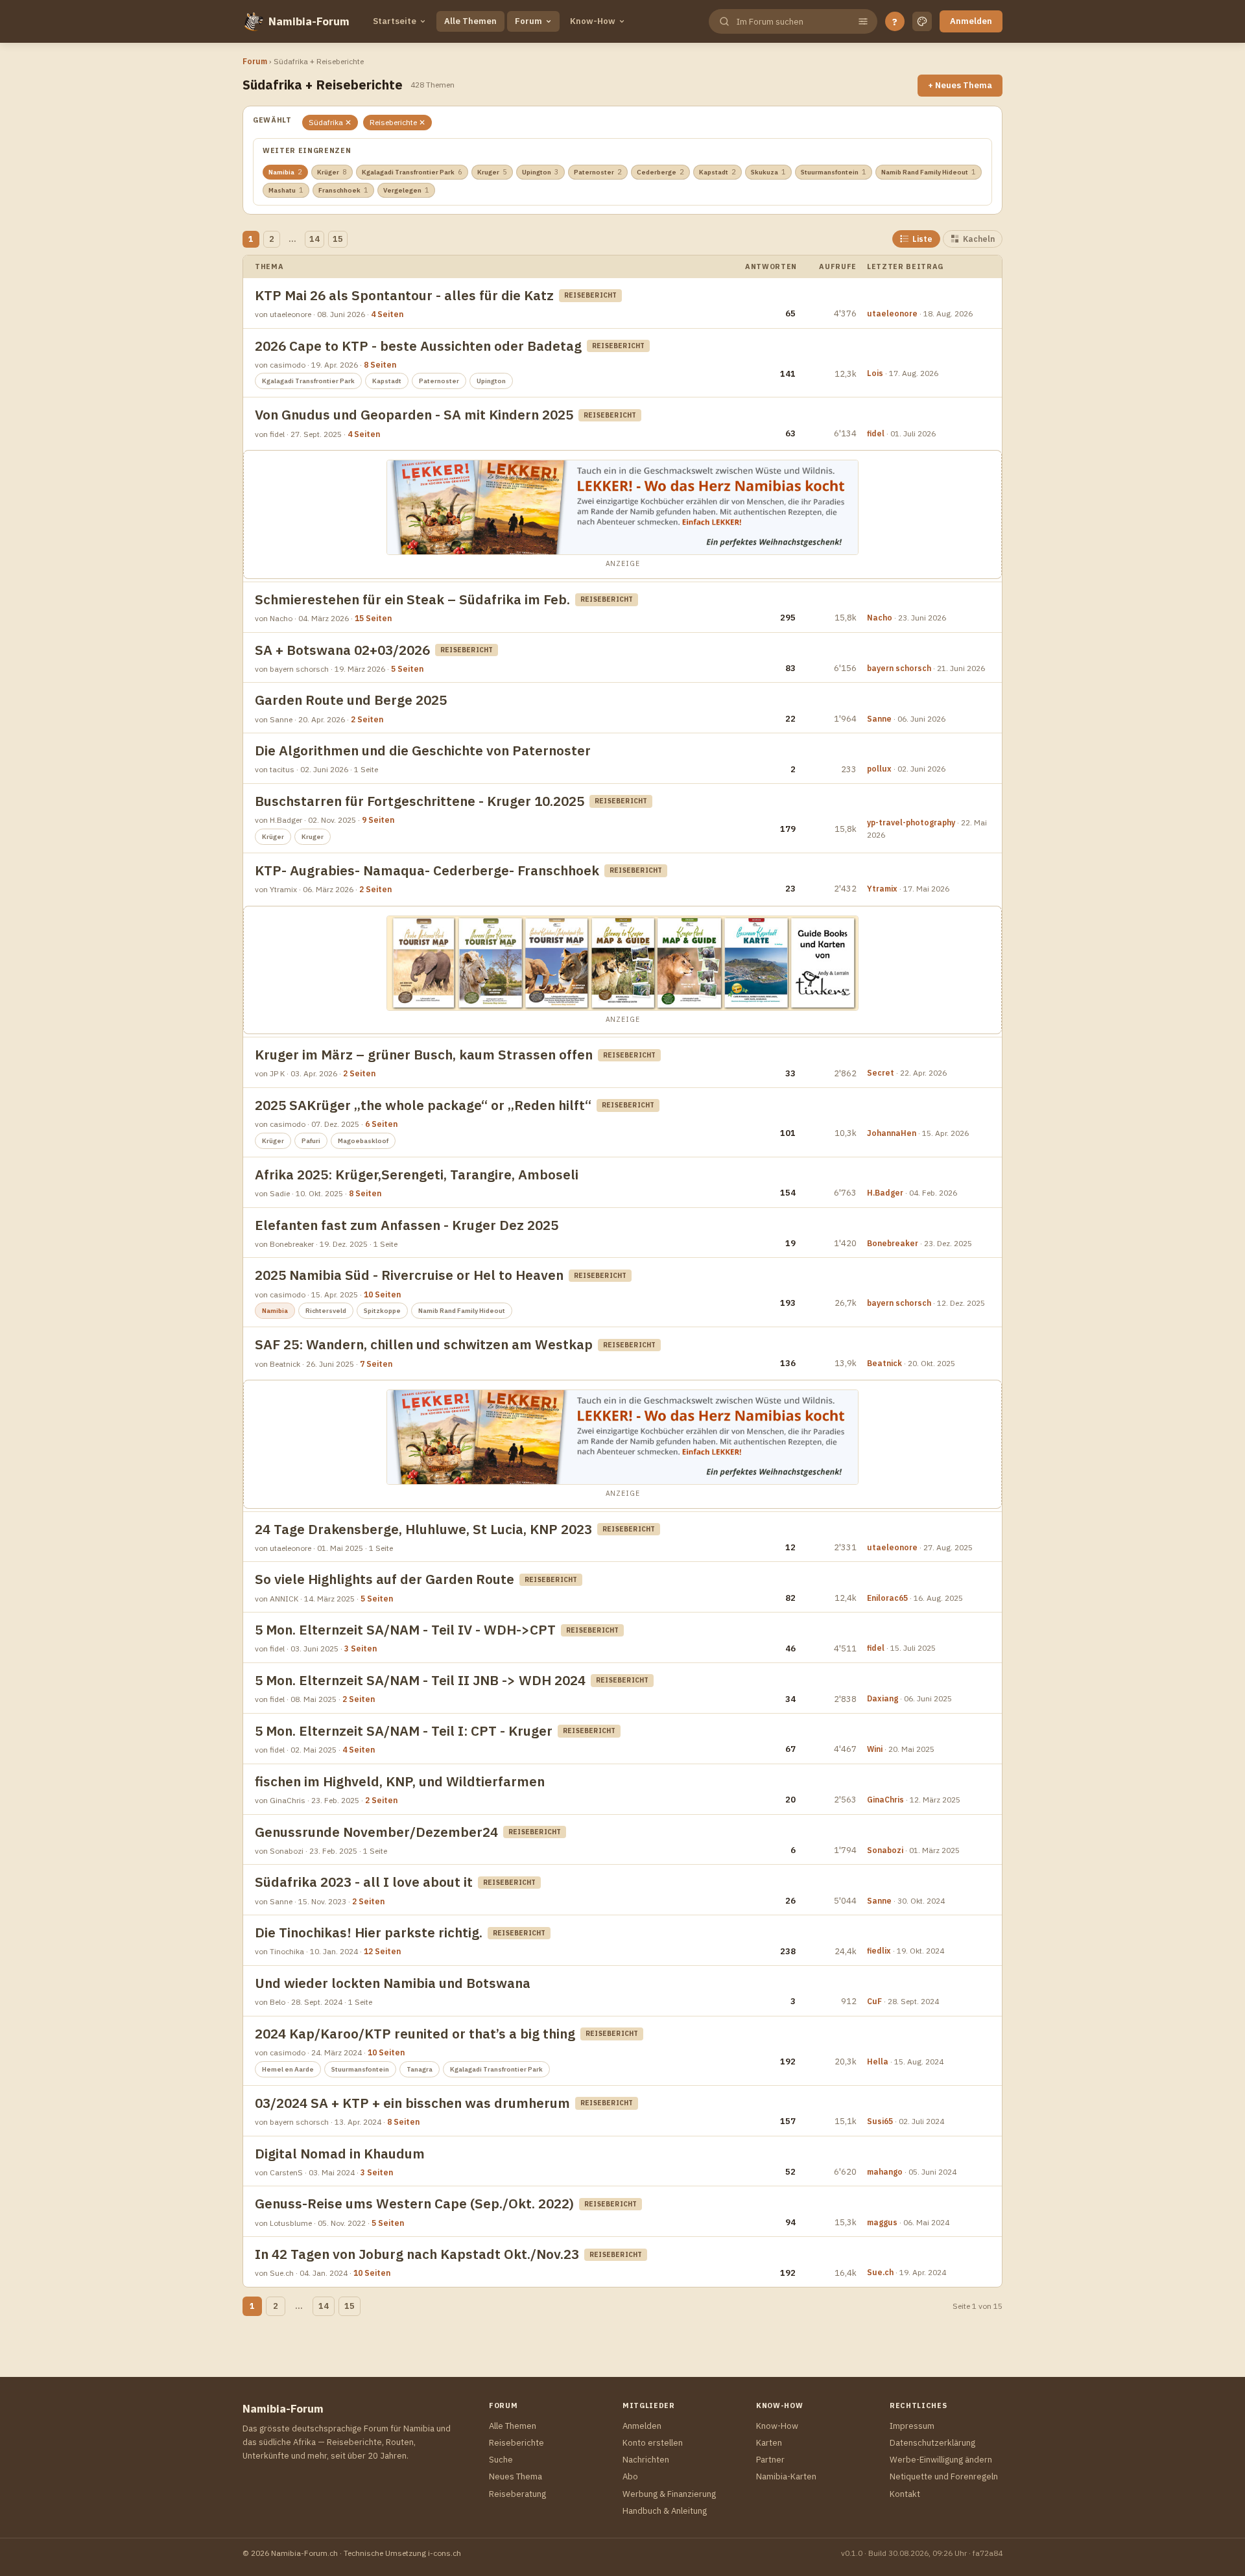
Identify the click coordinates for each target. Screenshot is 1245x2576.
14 (314, 239)
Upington (540, 172)
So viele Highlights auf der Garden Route (385, 1579)
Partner (770, 2460)
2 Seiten (367, 719)
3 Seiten (361, 1648)
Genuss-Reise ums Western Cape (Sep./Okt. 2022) (414, 2204)
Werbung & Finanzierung (669, 2494)
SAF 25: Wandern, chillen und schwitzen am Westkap (424, 1344)
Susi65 (880, 2121)
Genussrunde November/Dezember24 (376, 1832)
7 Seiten (376, 1364)
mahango (885, 2172)
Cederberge (660, 172)
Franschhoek (343, 190)
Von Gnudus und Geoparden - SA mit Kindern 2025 (414, 415)
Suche (501, 2460)
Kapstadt (717, 172)
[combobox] (792, 22)
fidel (876, 433)
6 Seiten (381, 1124)
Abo (630, 2476)
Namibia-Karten (786, 2476)
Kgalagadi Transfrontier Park (412, 172)
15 (338, 239)
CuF (874, 2001)
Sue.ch (880, 2272)
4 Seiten (387, 314)
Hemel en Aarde (288, 2069)
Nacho (880, 618)
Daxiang (883, 1698)
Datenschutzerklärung (932, 2443)
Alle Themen (470, 21)
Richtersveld (326, 1311)
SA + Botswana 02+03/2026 (342, 650)
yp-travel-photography (911, 822)
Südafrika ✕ (330, 122)
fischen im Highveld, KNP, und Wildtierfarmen (400, 1781)
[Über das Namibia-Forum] (253, 21)
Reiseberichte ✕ (397, 122)
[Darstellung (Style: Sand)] (922, 21)
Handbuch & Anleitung (665, 2511)
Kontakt (905, 2494)
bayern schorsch (899, 668)
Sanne (879, 719)
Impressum (912, 2426)
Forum (528, 21)
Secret (881, 1073)
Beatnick (884, 1363)
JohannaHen (892, 1133)
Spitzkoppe (382, 1311)
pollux (879, 769)
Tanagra (420, 2069)
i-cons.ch (445, 2553)
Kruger (492, 172)
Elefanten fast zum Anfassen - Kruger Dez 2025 (407, 1225)
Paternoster (598, 172)
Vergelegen (406, 190)
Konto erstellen (653, 2443)
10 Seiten (382, 1294)
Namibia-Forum (309, 21)
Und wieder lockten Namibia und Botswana (393, 1983)
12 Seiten (382, 1951)
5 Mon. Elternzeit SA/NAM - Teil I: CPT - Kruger (404, 1731)
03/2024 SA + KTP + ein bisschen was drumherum (412, 2103)
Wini (875, 1749)
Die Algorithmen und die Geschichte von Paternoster (423, 750)
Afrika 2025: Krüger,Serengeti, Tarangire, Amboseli (417, 1175)
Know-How (593, 21)
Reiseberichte (516, 2443)
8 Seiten (380, 365)
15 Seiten (373, 618)
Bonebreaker (893, 1243)
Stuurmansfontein (834, 172)
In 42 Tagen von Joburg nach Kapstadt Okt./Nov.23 (417, 2254)
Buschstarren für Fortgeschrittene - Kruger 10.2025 (420, 801)
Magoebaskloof (363, 1141)
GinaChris (885, 1800)
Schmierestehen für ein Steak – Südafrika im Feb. (412, 599)
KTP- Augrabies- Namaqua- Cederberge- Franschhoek (427, 870)
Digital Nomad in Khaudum (340, 2154)
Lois (875, 373)
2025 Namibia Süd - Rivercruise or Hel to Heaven (409, 1275)
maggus (882, 2222)
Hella (878, 2062)
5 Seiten (407, 669)
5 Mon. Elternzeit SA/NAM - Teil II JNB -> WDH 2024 (420, 1680)
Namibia (285, 172)
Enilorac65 (887, 1598)
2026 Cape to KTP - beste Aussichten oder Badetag (418, 346)
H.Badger (885, 1193)
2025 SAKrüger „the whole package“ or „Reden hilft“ (423, 1105)
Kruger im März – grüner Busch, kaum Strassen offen (424, 1055)
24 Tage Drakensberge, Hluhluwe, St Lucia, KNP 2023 (423, 1529)
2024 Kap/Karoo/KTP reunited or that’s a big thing (415, 2034)
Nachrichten (646, 2460)
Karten (769, 2443)
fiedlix (879, 1951)
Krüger (332, 172)
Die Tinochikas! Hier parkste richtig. (369, 1932)
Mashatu (286, 190)
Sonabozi (885, 1850)
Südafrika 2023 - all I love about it (364, 1882)
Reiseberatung (517, 2494)
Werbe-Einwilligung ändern (941, 2460)
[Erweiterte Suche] (863, 21)
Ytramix (882, 889)
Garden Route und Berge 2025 (351, 700)
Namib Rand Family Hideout (929, 172)
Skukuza (768, 172)
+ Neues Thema (960, 85)
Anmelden (971, 21)
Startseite (395, 21)
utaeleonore (892, 313)
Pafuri (311, 1141)
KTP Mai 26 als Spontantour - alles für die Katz (404, 295)
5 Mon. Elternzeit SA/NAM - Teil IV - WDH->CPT (405, 1630)
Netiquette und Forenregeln (944, 2476)
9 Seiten (378, 820)
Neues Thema (516, 2476)
